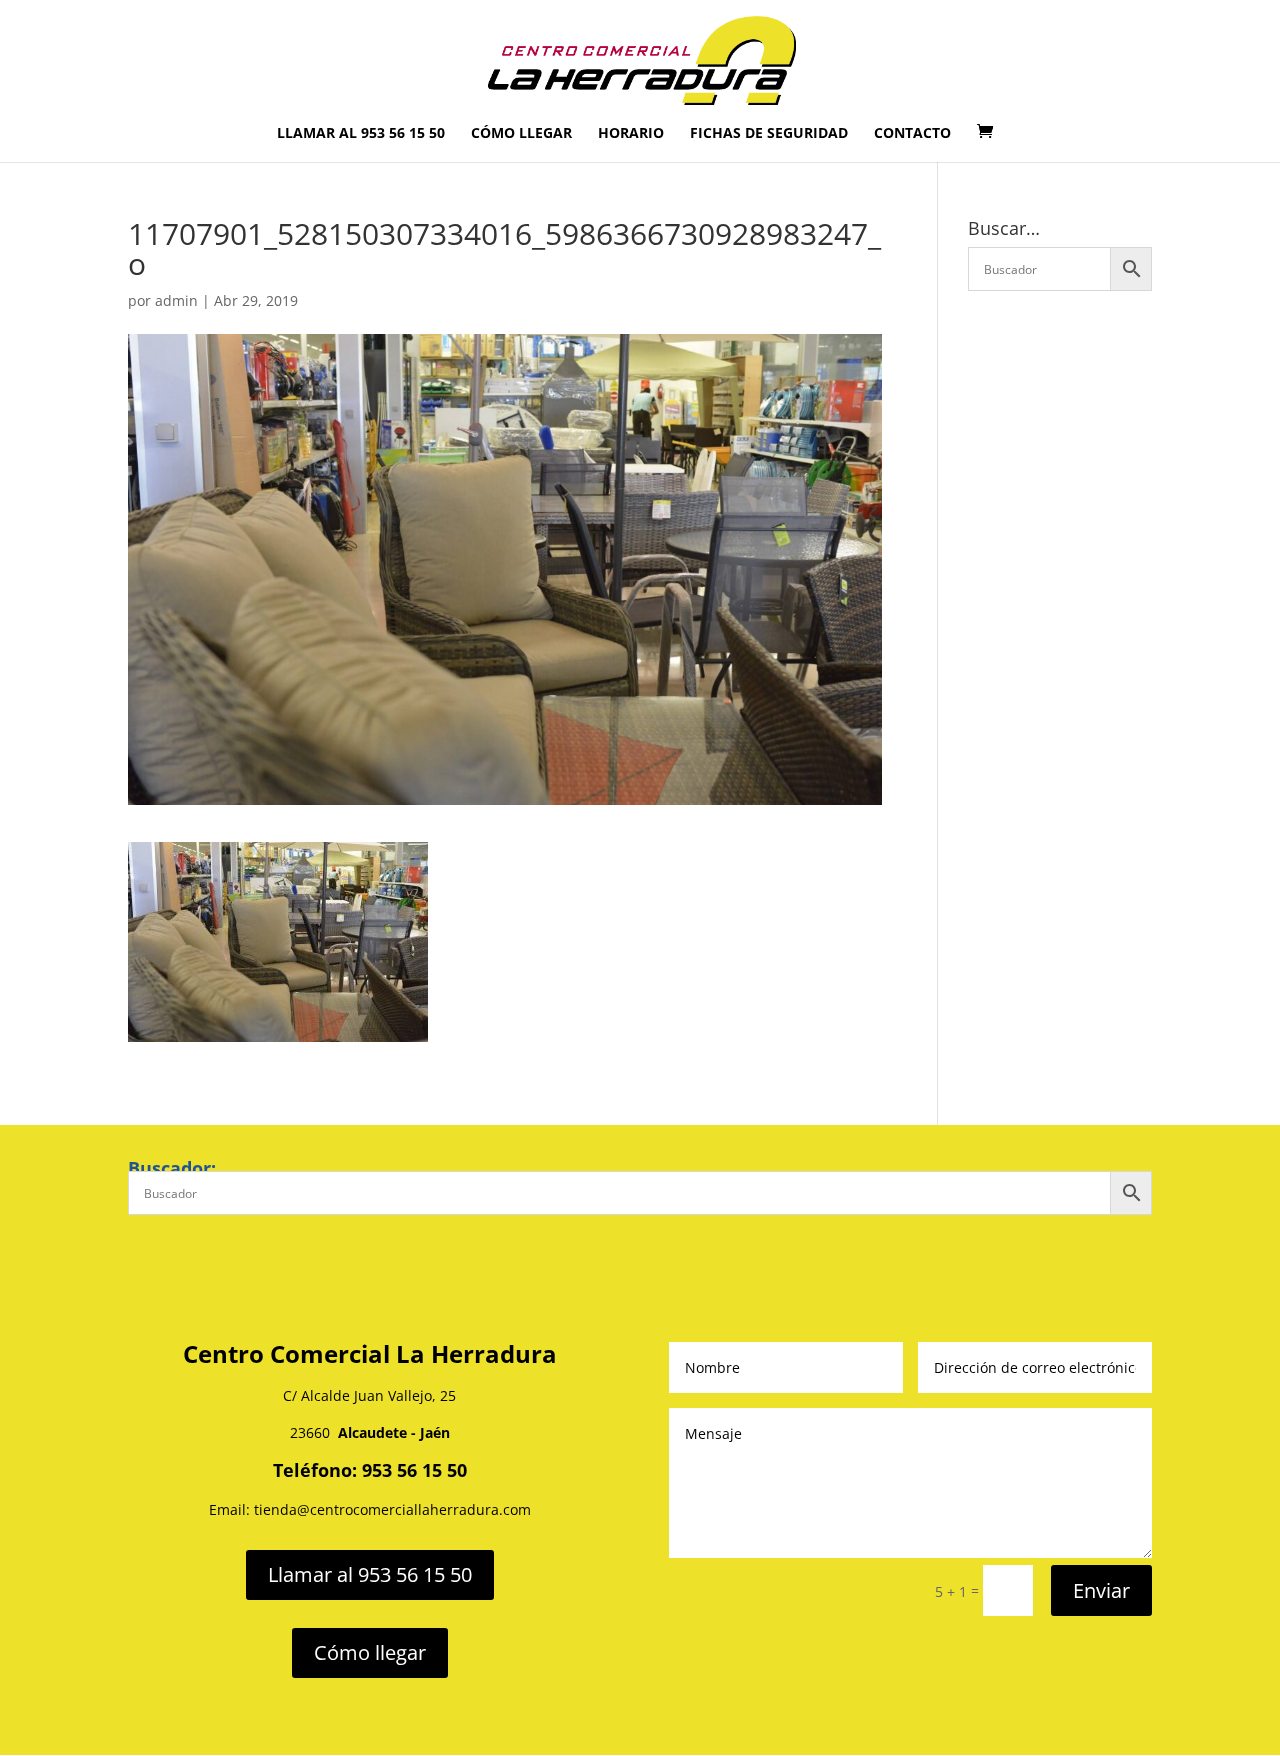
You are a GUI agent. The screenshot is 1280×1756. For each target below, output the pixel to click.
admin (176, 300)
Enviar (1101, 1590)
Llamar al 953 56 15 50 (361, 134)
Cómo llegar (521, 134)
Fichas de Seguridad (769, 134)
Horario (631, 134)
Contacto (912, 134)
